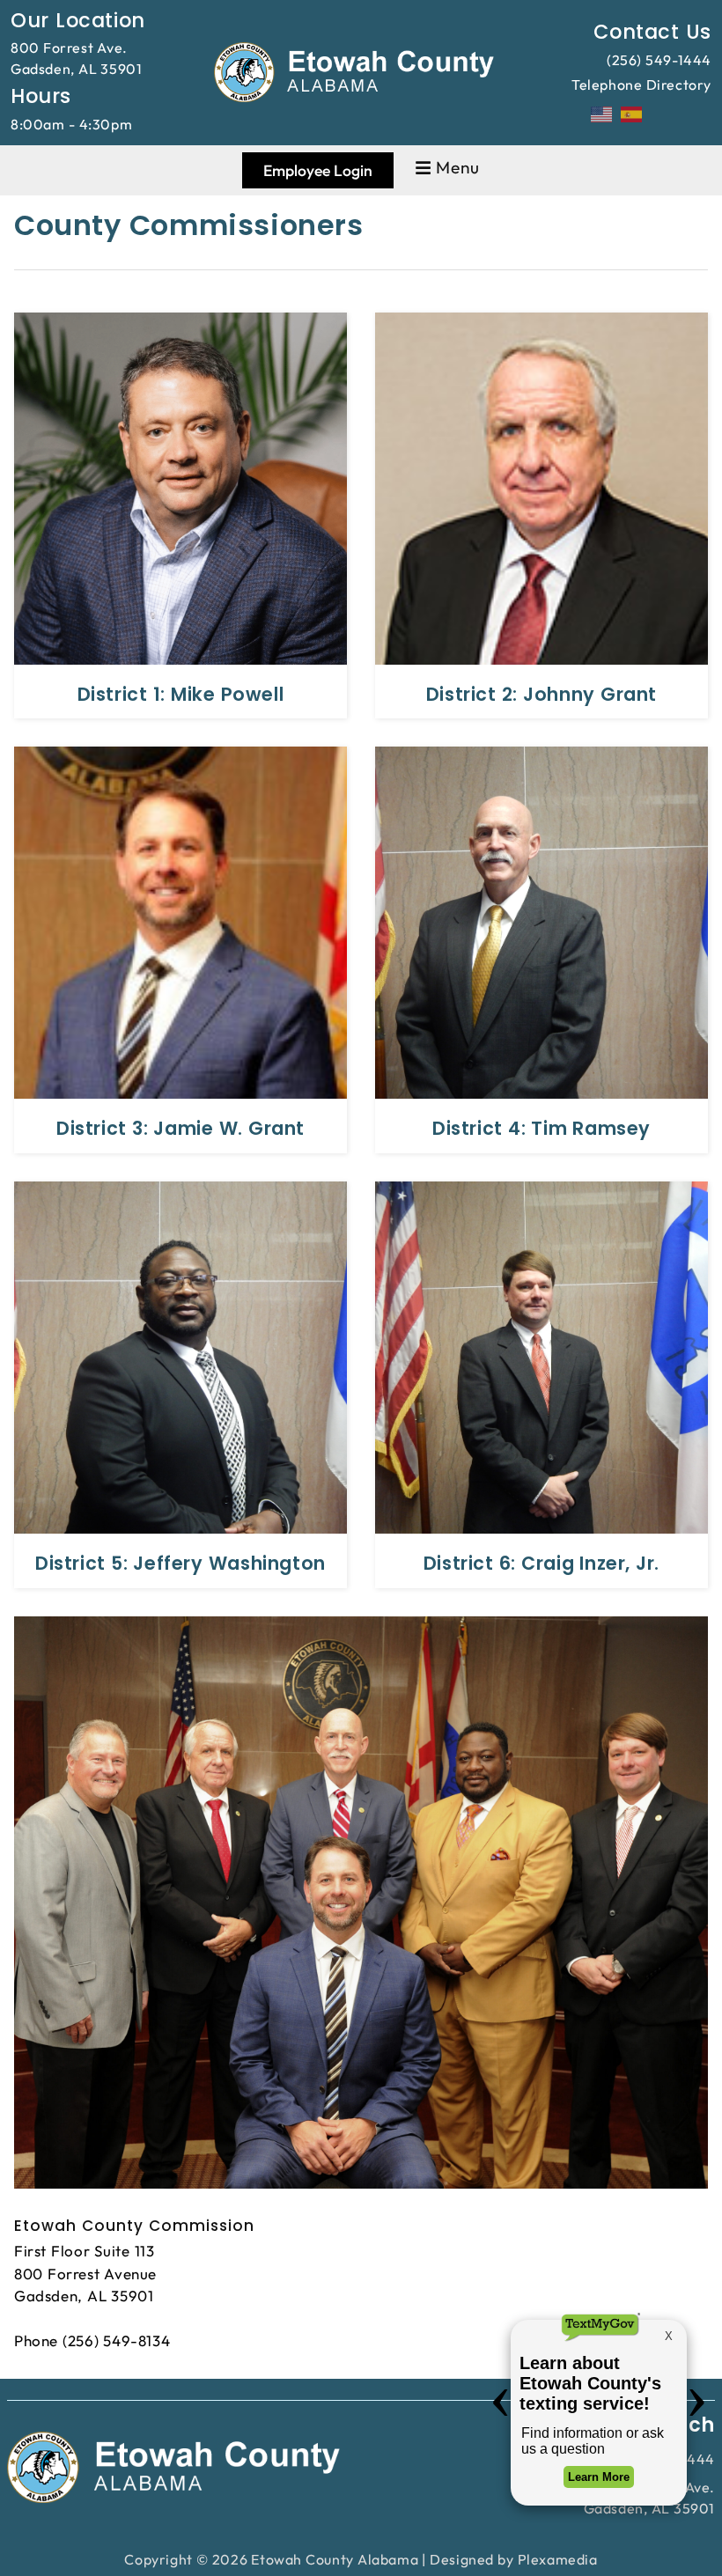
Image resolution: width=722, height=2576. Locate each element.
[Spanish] (632, 113)
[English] (602, 113)
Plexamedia (558, 2559)
